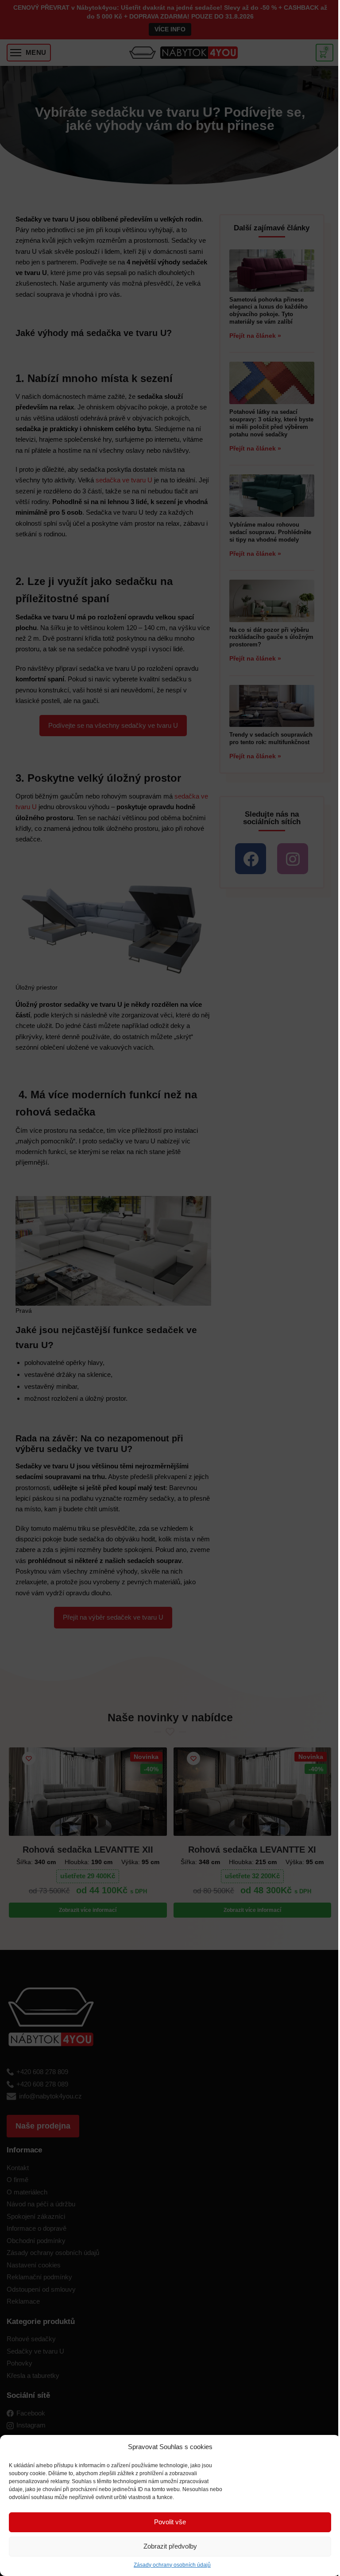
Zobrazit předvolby (170, 2546)
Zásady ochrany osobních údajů (172, 2565)
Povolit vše (170, 2522)
